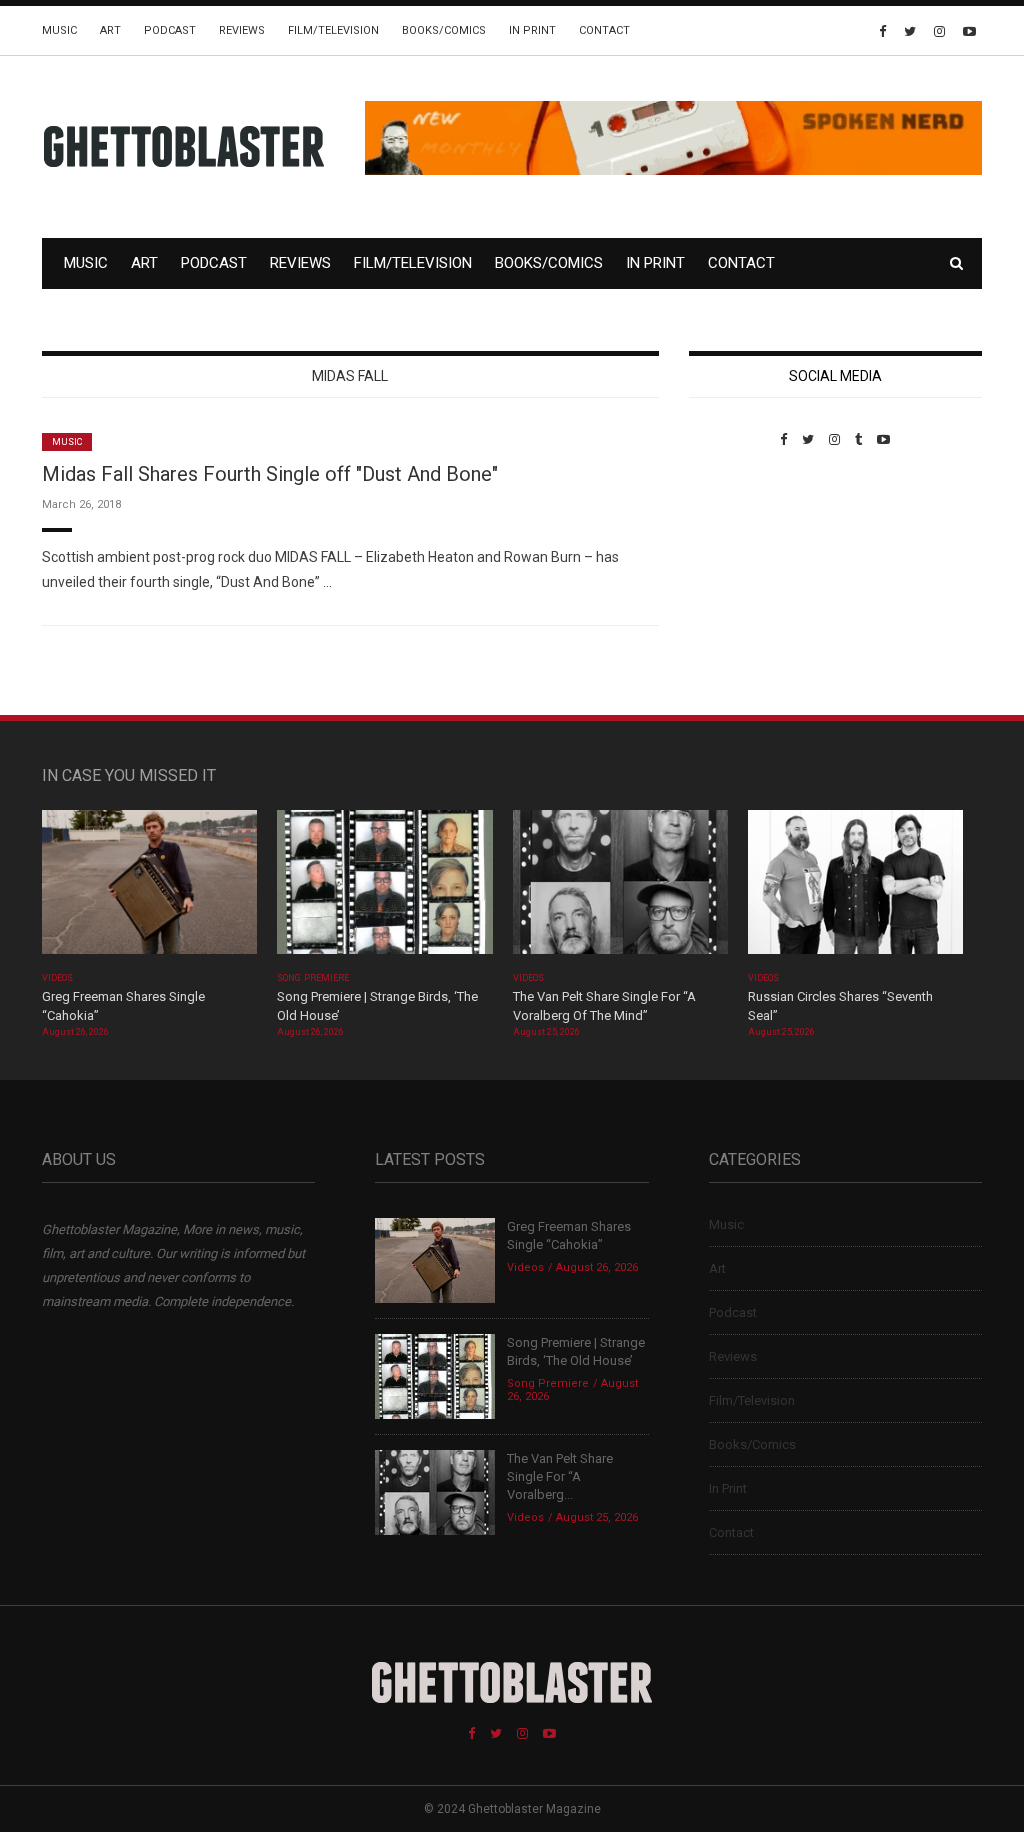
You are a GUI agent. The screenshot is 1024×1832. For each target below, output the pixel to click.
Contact (604, 30)
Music (59, 30)
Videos (57, 978)
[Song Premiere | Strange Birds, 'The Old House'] (384, 888)
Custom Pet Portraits (747, 584)
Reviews (242, 30)
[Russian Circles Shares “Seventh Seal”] (855, 888)
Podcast (170, 30)
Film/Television (333, 30)
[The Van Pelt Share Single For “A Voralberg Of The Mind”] (620, 888)
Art (110, 30)
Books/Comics (444, 30)
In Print (532, 30)
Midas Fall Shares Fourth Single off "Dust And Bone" (270, 474)
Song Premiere (313, 978)
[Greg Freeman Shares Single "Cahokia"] (149, 888)
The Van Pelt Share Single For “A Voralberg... (560, 1476)
